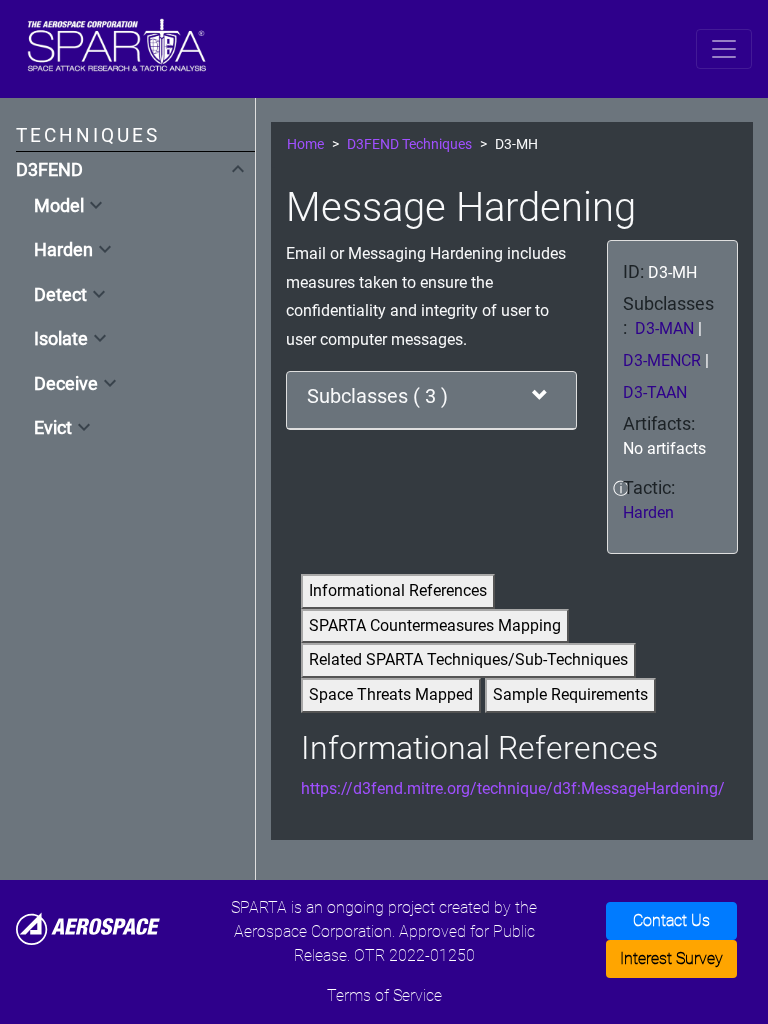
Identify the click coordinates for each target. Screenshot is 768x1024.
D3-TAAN (655, 392)
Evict (53, 428)
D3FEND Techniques (409, 144)
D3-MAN (666, 328)
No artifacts (664, 448)
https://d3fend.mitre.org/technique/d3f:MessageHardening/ (513, 788)
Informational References (398, 590)
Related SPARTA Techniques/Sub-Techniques (468, 659)
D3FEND (49, 170)
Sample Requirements (570, 694)
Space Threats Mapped (391, 694)
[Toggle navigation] (724, 49)
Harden (63, 250)
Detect (60, 295)
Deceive (66, 384)
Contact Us (671, 920)
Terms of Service (384, 995)
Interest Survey (671, 958)
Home (305, 144)
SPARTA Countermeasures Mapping (435, 625)
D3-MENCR (664, 360)
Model (59, 206)
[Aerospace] (88, 927)
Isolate (61, 339)
